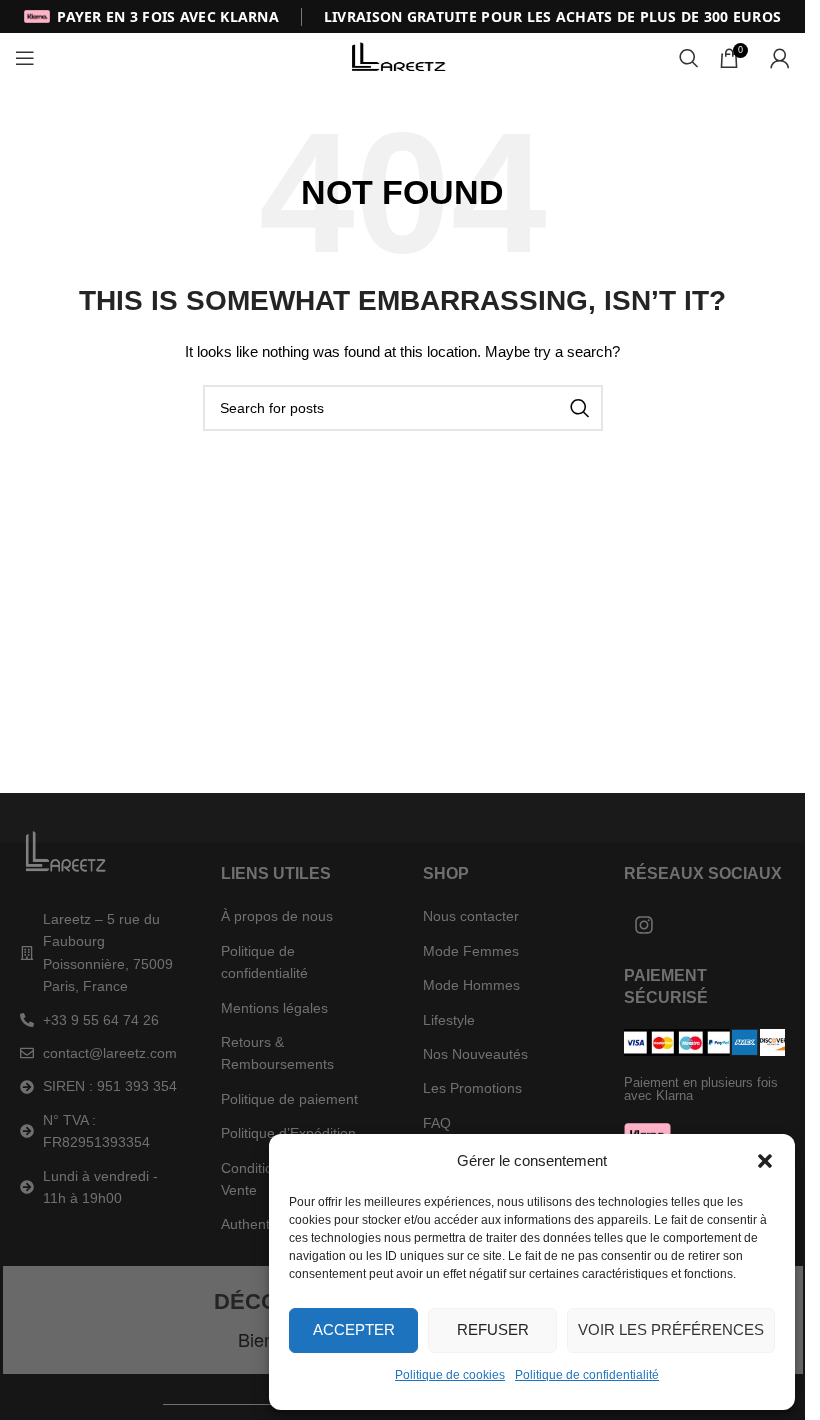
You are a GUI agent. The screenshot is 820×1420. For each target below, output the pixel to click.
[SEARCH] (580, 408)
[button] (765, 1161)
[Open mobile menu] (25, 58)
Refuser (493, 1329)
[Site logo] (403, 57)
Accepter (354, 1329)
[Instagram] (644, 925)
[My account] (780, 58)
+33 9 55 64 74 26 (101, 1020)
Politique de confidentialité (587, 1375)
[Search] (689, 58)
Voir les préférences (671, 1329)
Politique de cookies (450, 1375)
